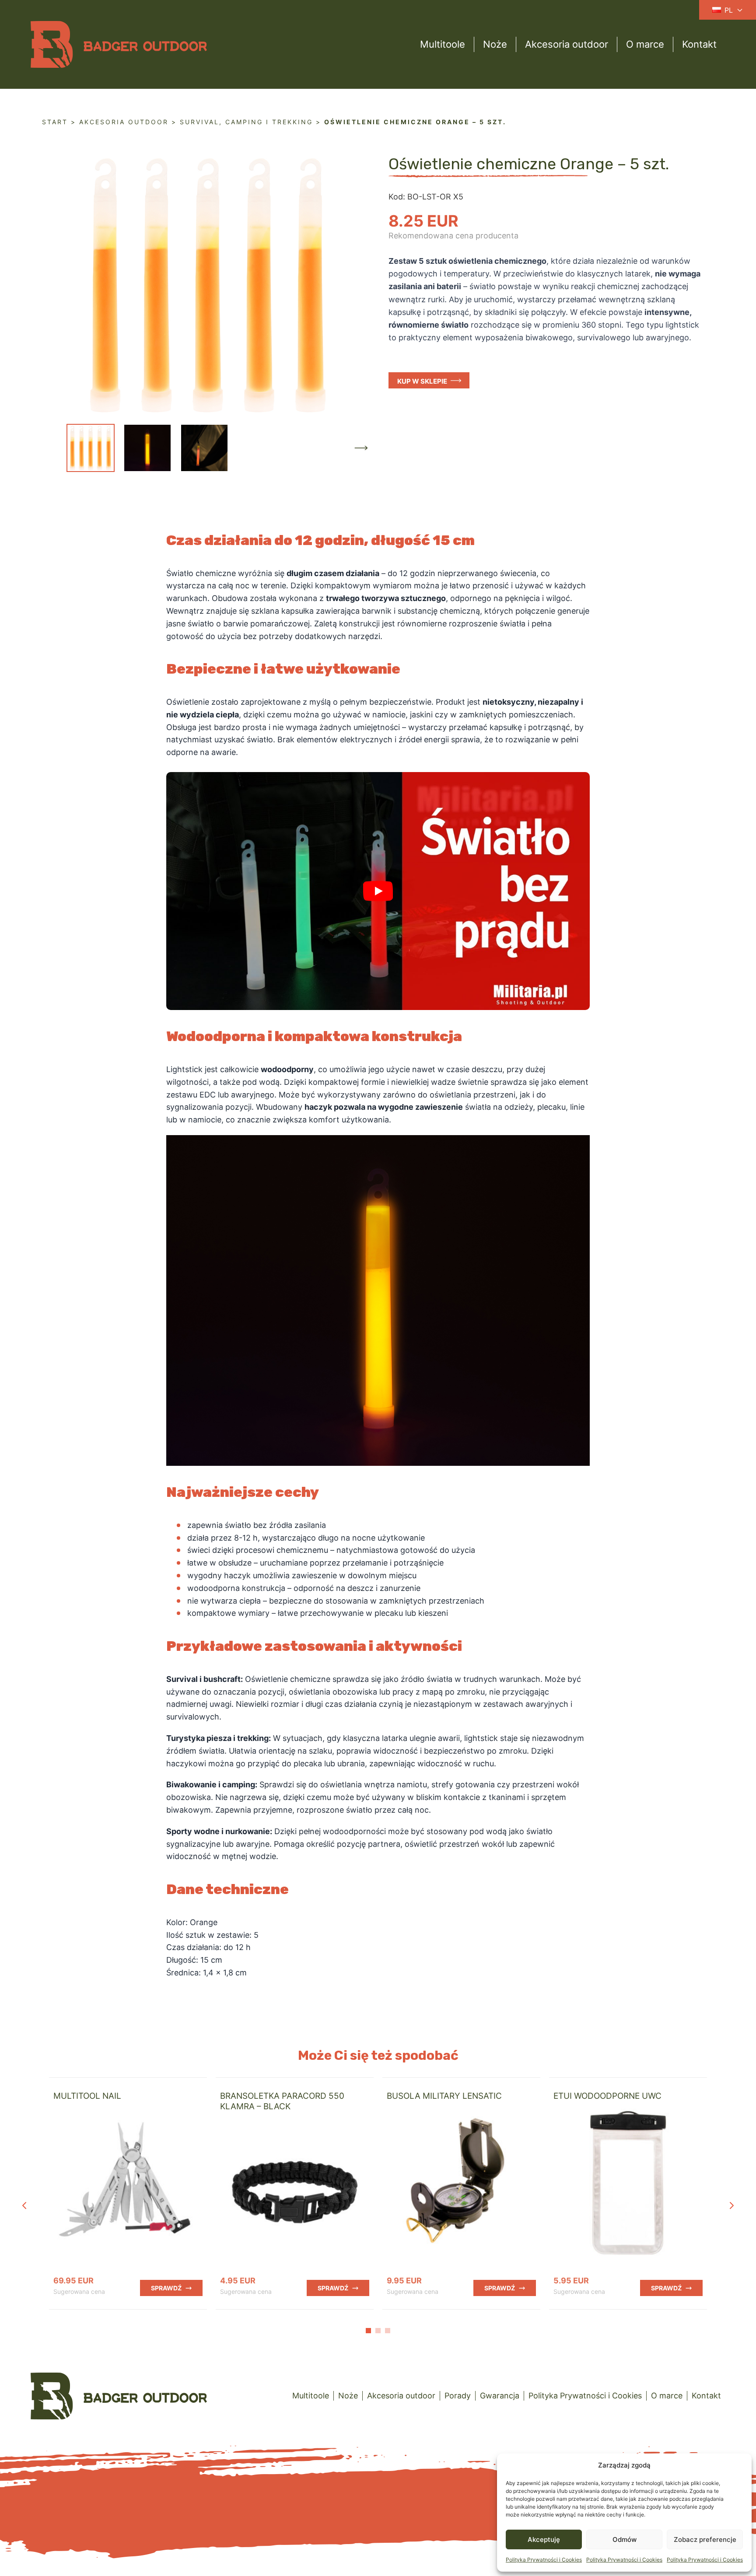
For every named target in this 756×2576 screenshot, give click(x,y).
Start (55, 122)
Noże (495, 44)
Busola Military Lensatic (444, 2096)
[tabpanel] (128, 2193)
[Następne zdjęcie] (361, 448)
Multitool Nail (87, 2096)
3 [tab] (388, 2331)
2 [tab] (378, 2331)
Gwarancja (500, 2396)
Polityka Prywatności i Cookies (544, 2560)
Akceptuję (544, 2539)
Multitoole (443, 44)
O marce (645, 44)
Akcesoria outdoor (567, 44)
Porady (458, 2396)
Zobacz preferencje (705, 2539)
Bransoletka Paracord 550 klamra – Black (282, 2101)
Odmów (625, 2539)
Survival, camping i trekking (246, 122)
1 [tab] (368, 2331)
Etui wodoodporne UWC (607, 2096)
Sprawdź (166, 2288)
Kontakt (699, 44)
